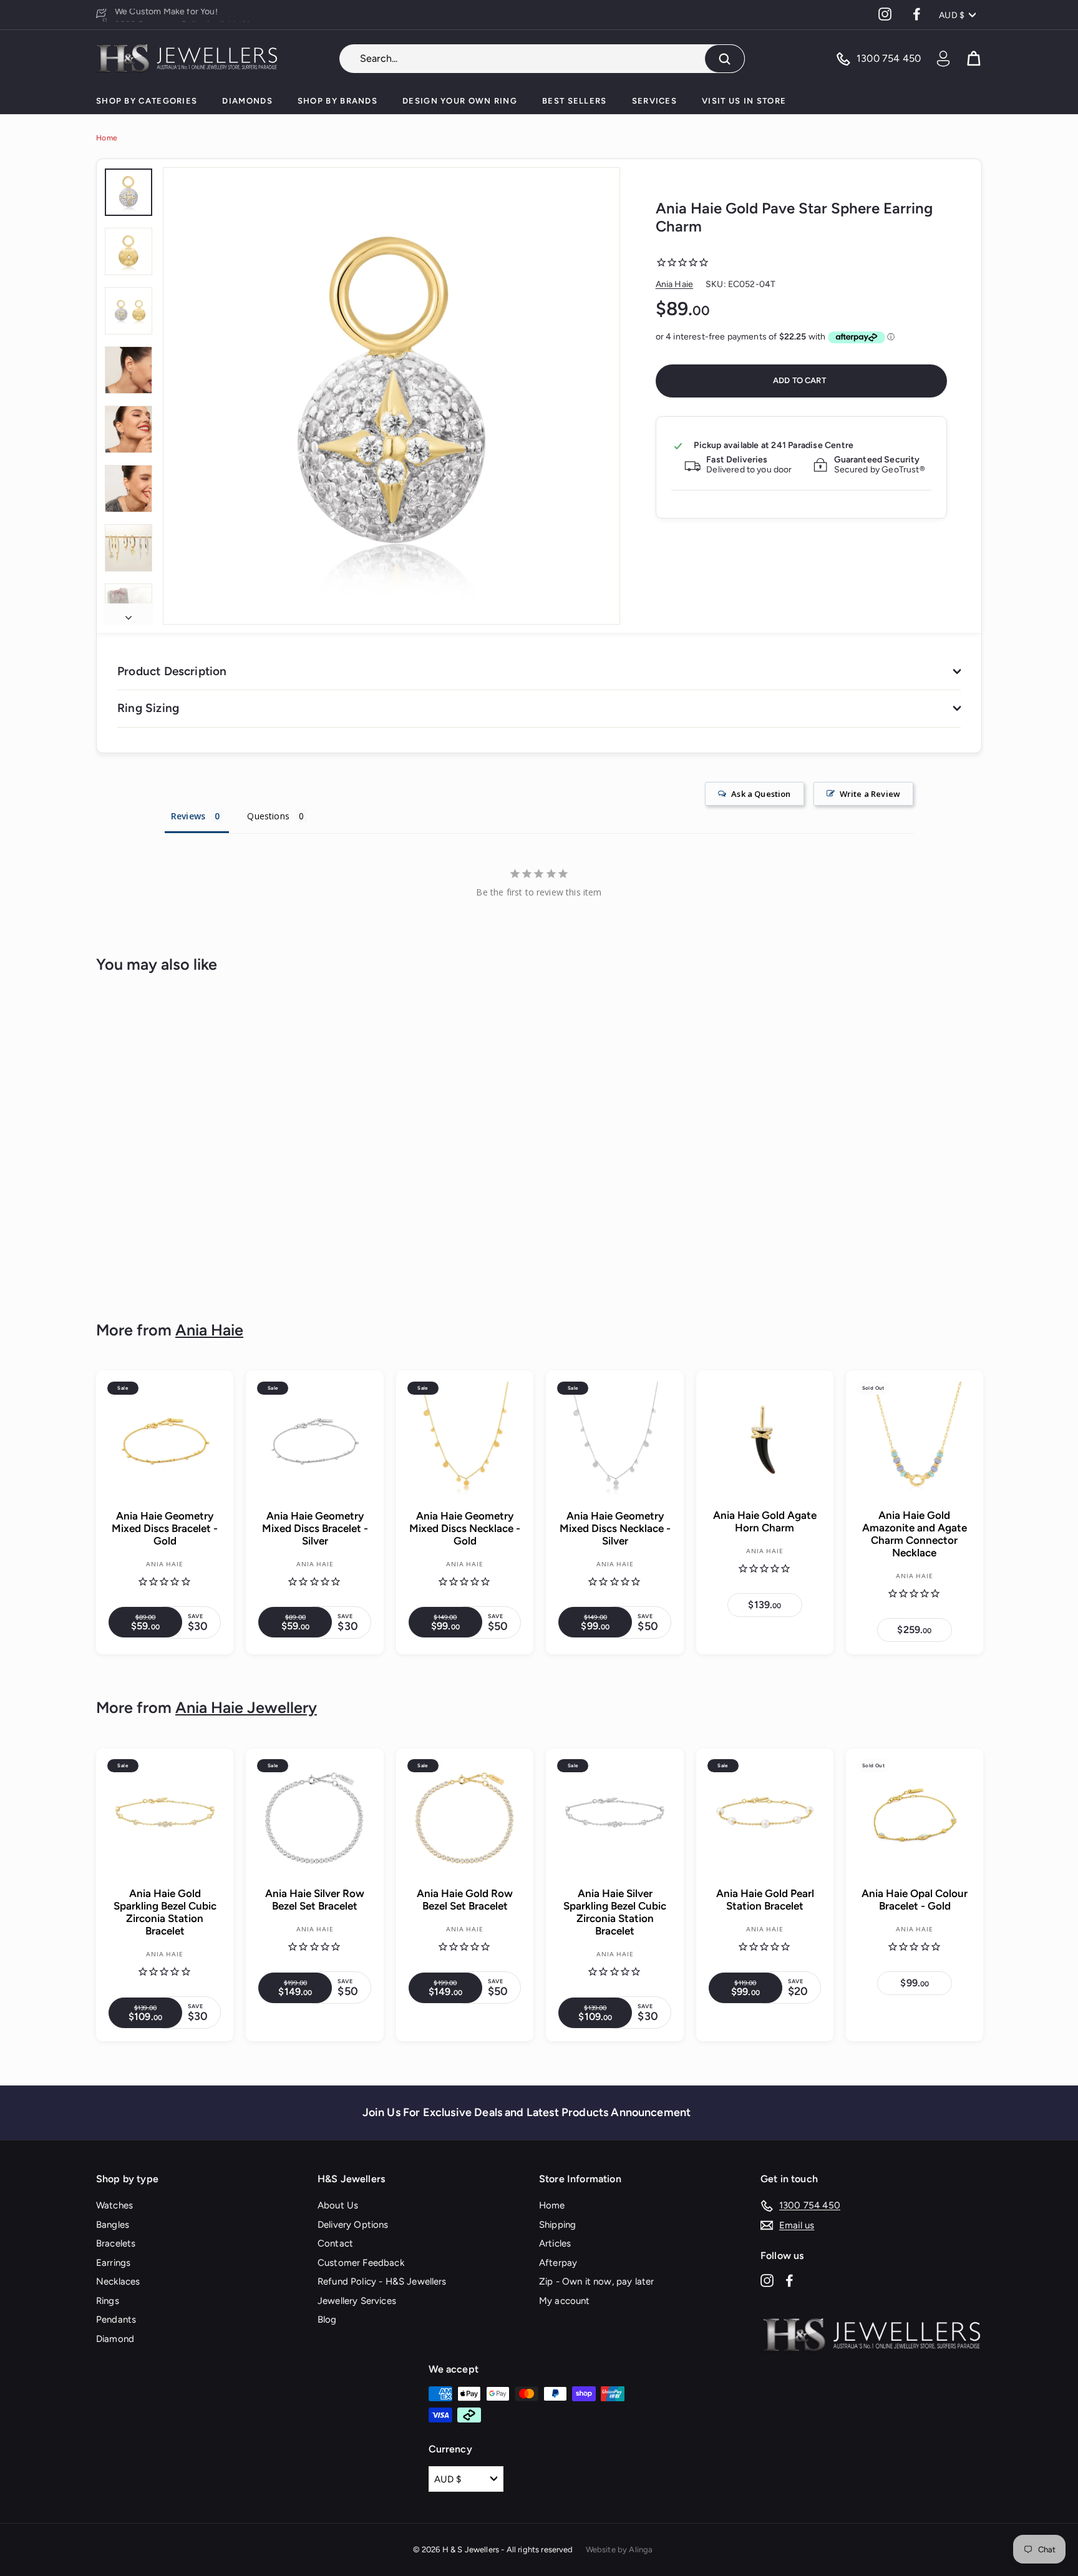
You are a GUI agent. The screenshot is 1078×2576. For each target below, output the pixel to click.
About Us (338, 2205)
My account (565, 2301)
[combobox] (542, 59)
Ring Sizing (148, 708)
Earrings (113, 2263)
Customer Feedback (361, 2263)
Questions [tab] (268, 816)
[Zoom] (391, 396)
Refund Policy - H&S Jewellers (382, 2281)
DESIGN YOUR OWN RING (460, 101)
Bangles (113, 2225)
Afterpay (558, 2263)
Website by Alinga (619, 2549)
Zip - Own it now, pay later (596, 2281)
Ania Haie (674, 284)
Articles (555, 2243)
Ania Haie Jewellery (246, 1707)
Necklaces (118, 2281)
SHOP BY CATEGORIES (147, 101)
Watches (114, 2205)
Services (654, 101)
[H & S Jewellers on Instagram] (767, 2280)
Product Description (172, 671)
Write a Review (870, 794)
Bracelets (116, 2243)
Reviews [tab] (188, 816)
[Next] (129, 614)
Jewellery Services (357, 2301)
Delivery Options (353, 2225)
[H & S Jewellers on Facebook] (789, 2280)
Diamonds (247, 101)
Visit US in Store (744, 101)
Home (107, 138)
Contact (335, 2243)
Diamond (115, 2339)
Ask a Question (761, 794)
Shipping (557, 2225)
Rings (108, 2301)
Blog (327, 2320)
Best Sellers (575, 101)
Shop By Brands (337, 101)
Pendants (116, 2320)
